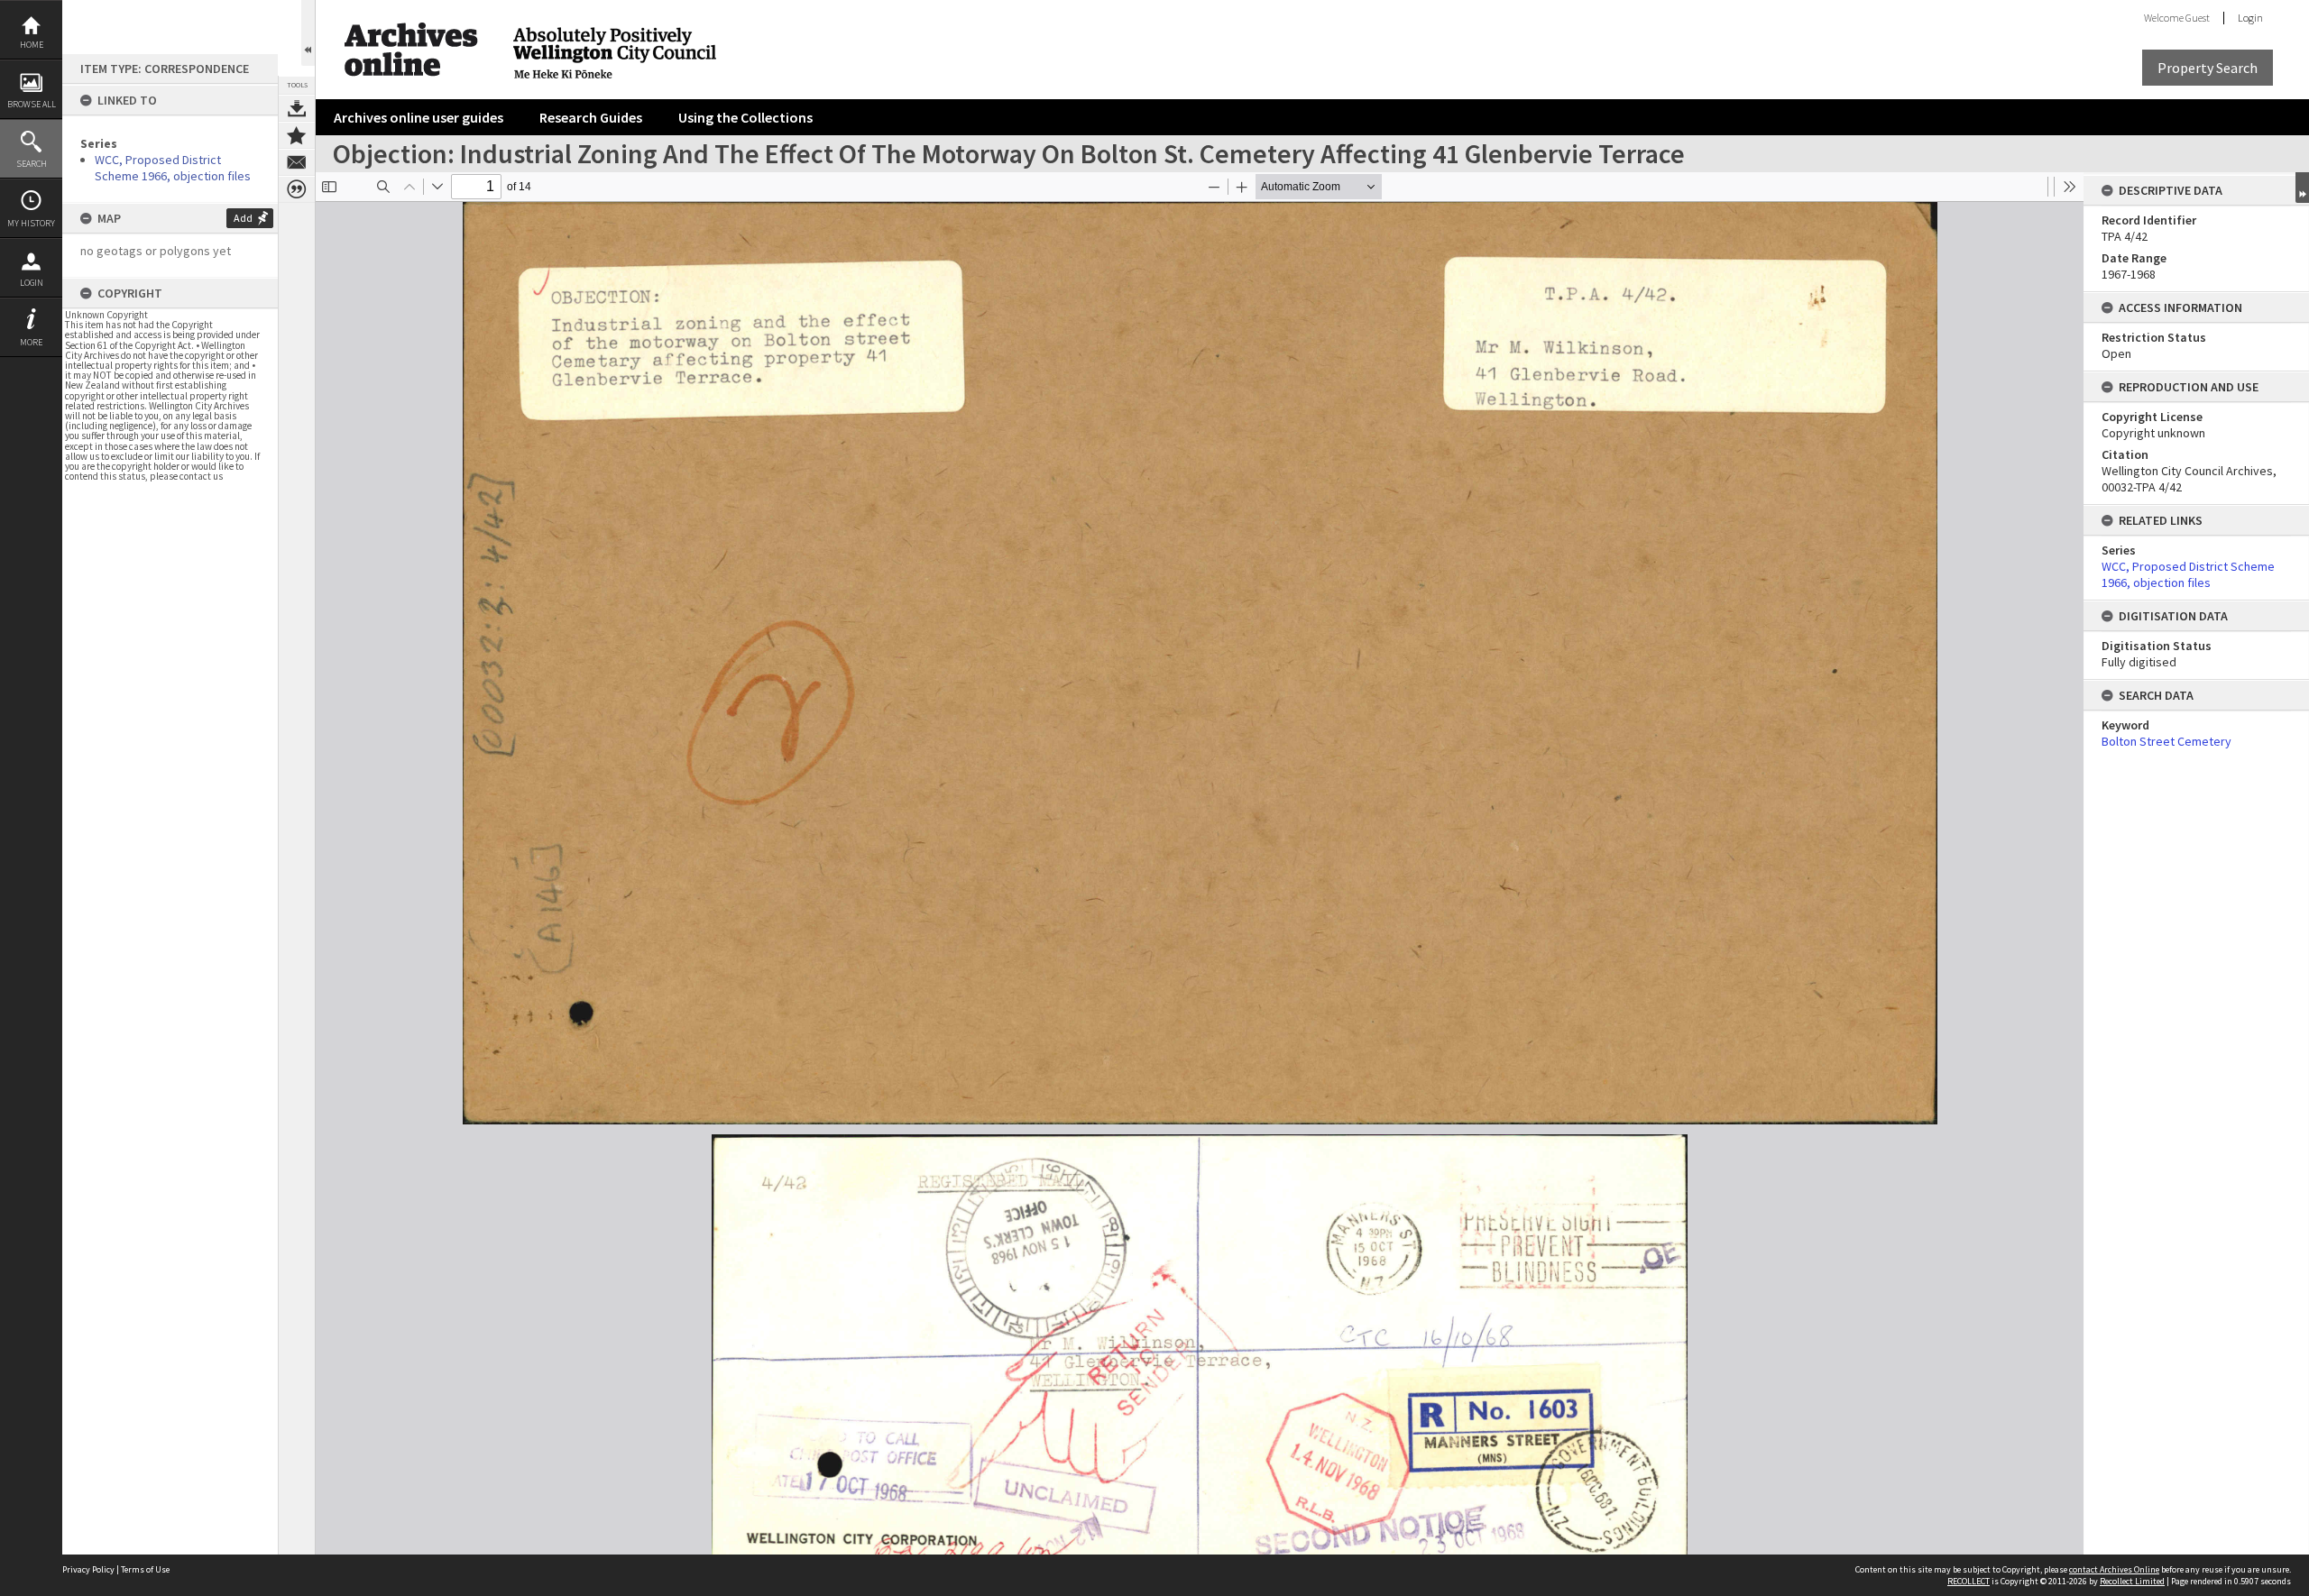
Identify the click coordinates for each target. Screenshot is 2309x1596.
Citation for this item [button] (297, 189)
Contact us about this (297, 162)
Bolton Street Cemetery (2166, 741)
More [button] (31, 342)
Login (32, 283)
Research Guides (591, 117)
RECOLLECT (1969, 1581)
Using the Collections (745, 117)
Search (32, 164)
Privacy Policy (88, 1569)
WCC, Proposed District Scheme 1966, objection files (173, 168)
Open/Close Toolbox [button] (308, 33)
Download (297, 108)
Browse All (32, 104)
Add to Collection (297, 135)
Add (243, 218)
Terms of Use (145, 1569)
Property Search (2208, 68)
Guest (2198, 18)
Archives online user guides (419, 117)
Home (32, 45)
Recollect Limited (2132, 1581)
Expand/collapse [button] (2302, 188)
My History (31, 223)
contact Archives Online (2114, 1569)
